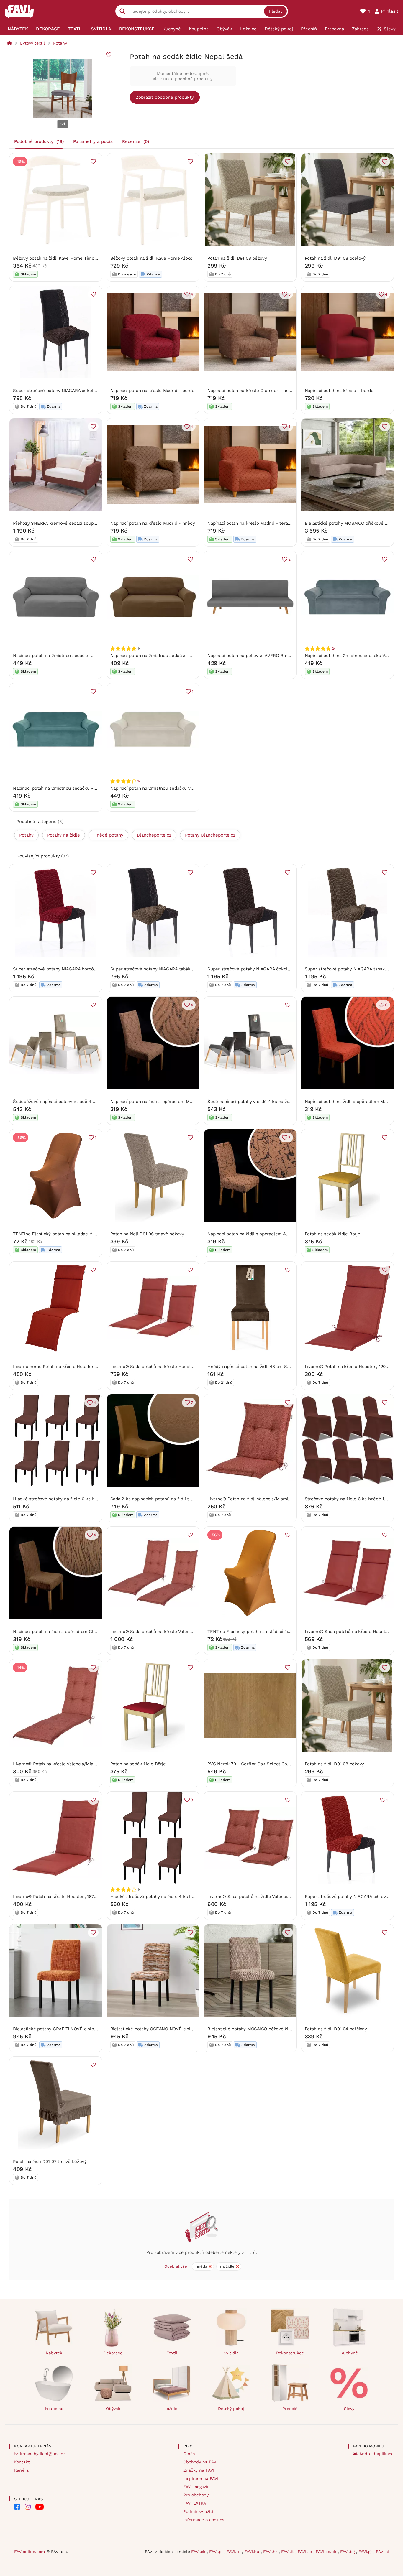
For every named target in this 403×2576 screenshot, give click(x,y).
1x (139, 781)
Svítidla (231, 2353)
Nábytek (54, 2353)
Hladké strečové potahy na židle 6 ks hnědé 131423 (67, 1499)
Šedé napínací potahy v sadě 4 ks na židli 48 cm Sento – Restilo (275, 1102)
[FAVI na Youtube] (40, 2507)
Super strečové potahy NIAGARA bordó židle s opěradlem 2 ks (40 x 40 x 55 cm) (97, 969)
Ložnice (172, 2409)
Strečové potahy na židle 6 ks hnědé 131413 (350, 1499)
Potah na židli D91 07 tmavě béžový (50, 2162)
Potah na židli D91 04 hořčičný (336, 2029)
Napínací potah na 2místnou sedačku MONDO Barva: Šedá (73, 656)
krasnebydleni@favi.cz (43, 2454)
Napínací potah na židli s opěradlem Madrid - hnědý (164, 1102)
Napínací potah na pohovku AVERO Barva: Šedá (256, 656)
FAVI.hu (253, 2552)
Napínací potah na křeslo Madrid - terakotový (255, 523)
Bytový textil (32, 43)
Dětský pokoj (231, 2409)
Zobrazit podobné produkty (165, 97)
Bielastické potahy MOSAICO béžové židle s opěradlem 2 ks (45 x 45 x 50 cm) (289, 2029)
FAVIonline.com (30, 2552)
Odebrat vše (176, 2266)
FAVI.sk (199, 2552)
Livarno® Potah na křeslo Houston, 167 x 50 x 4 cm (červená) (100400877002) (93, 1897)
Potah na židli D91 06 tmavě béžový (147, 1234)
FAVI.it (288, 2552)
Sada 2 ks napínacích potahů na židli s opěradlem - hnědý (171, 1499)
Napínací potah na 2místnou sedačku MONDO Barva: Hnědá (172, 656)
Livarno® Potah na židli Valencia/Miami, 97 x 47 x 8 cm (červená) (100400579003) (291, 1499)
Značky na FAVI (199, 2470)
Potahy (60, 43)
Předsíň (290, 2409)
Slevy (349, 2409)
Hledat (275, 11)
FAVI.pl (217, 2552)
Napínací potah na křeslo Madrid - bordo (152, 391)
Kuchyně (349, 2353)
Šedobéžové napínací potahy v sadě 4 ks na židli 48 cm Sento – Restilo (87, 1102)
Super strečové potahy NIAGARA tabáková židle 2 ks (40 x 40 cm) (178, 969)
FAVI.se (305, 2552)
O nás (189, 2454)
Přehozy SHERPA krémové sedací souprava (58, 523)
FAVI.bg (348, 2552)
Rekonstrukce (290, 2353)
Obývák (113, 2409)
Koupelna (54, 2409)
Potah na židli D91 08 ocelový (335, 258)
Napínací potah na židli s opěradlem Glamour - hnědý (69, 1632)
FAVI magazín (196, 2487)
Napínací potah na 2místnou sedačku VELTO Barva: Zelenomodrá (80, 788)
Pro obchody (196, 2495)
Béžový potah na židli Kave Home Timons (56, 258)
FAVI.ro (234, 2552)
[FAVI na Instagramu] (28, 2507)
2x (334, 648)
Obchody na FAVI (200, 2462)
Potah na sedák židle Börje (332, 1234)
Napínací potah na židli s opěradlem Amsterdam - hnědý (266, 1234)
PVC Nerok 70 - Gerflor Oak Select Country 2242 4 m (263, 1764)
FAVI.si (382, 2552)
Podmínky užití (198, 2511)
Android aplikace (376, 2454)
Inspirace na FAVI (201, 2478)
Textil (172, 2353)
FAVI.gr (366, 2552)
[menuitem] (18, 29)
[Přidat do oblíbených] (109, 55)
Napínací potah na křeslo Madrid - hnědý (153, 523)
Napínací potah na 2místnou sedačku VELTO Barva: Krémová (173, 788)
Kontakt (22, 2462)
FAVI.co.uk (327, 2552)
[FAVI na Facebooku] (17, 2507)
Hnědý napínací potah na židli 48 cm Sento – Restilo (262, 1367)
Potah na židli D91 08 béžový (237, 258)
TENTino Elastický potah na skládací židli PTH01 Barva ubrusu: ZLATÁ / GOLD (287, 1632)
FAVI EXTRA (195, 2503)
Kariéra (21, 2470)
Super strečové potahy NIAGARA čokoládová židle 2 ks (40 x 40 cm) (83, 391)
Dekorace (113, 2353)
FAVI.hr (271, 2552)
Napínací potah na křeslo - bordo (339, 391)
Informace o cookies (204, 2520)
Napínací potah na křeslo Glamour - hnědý (252, 391)
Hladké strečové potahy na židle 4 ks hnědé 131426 (164, 1897)
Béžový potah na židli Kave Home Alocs (151, 258)
